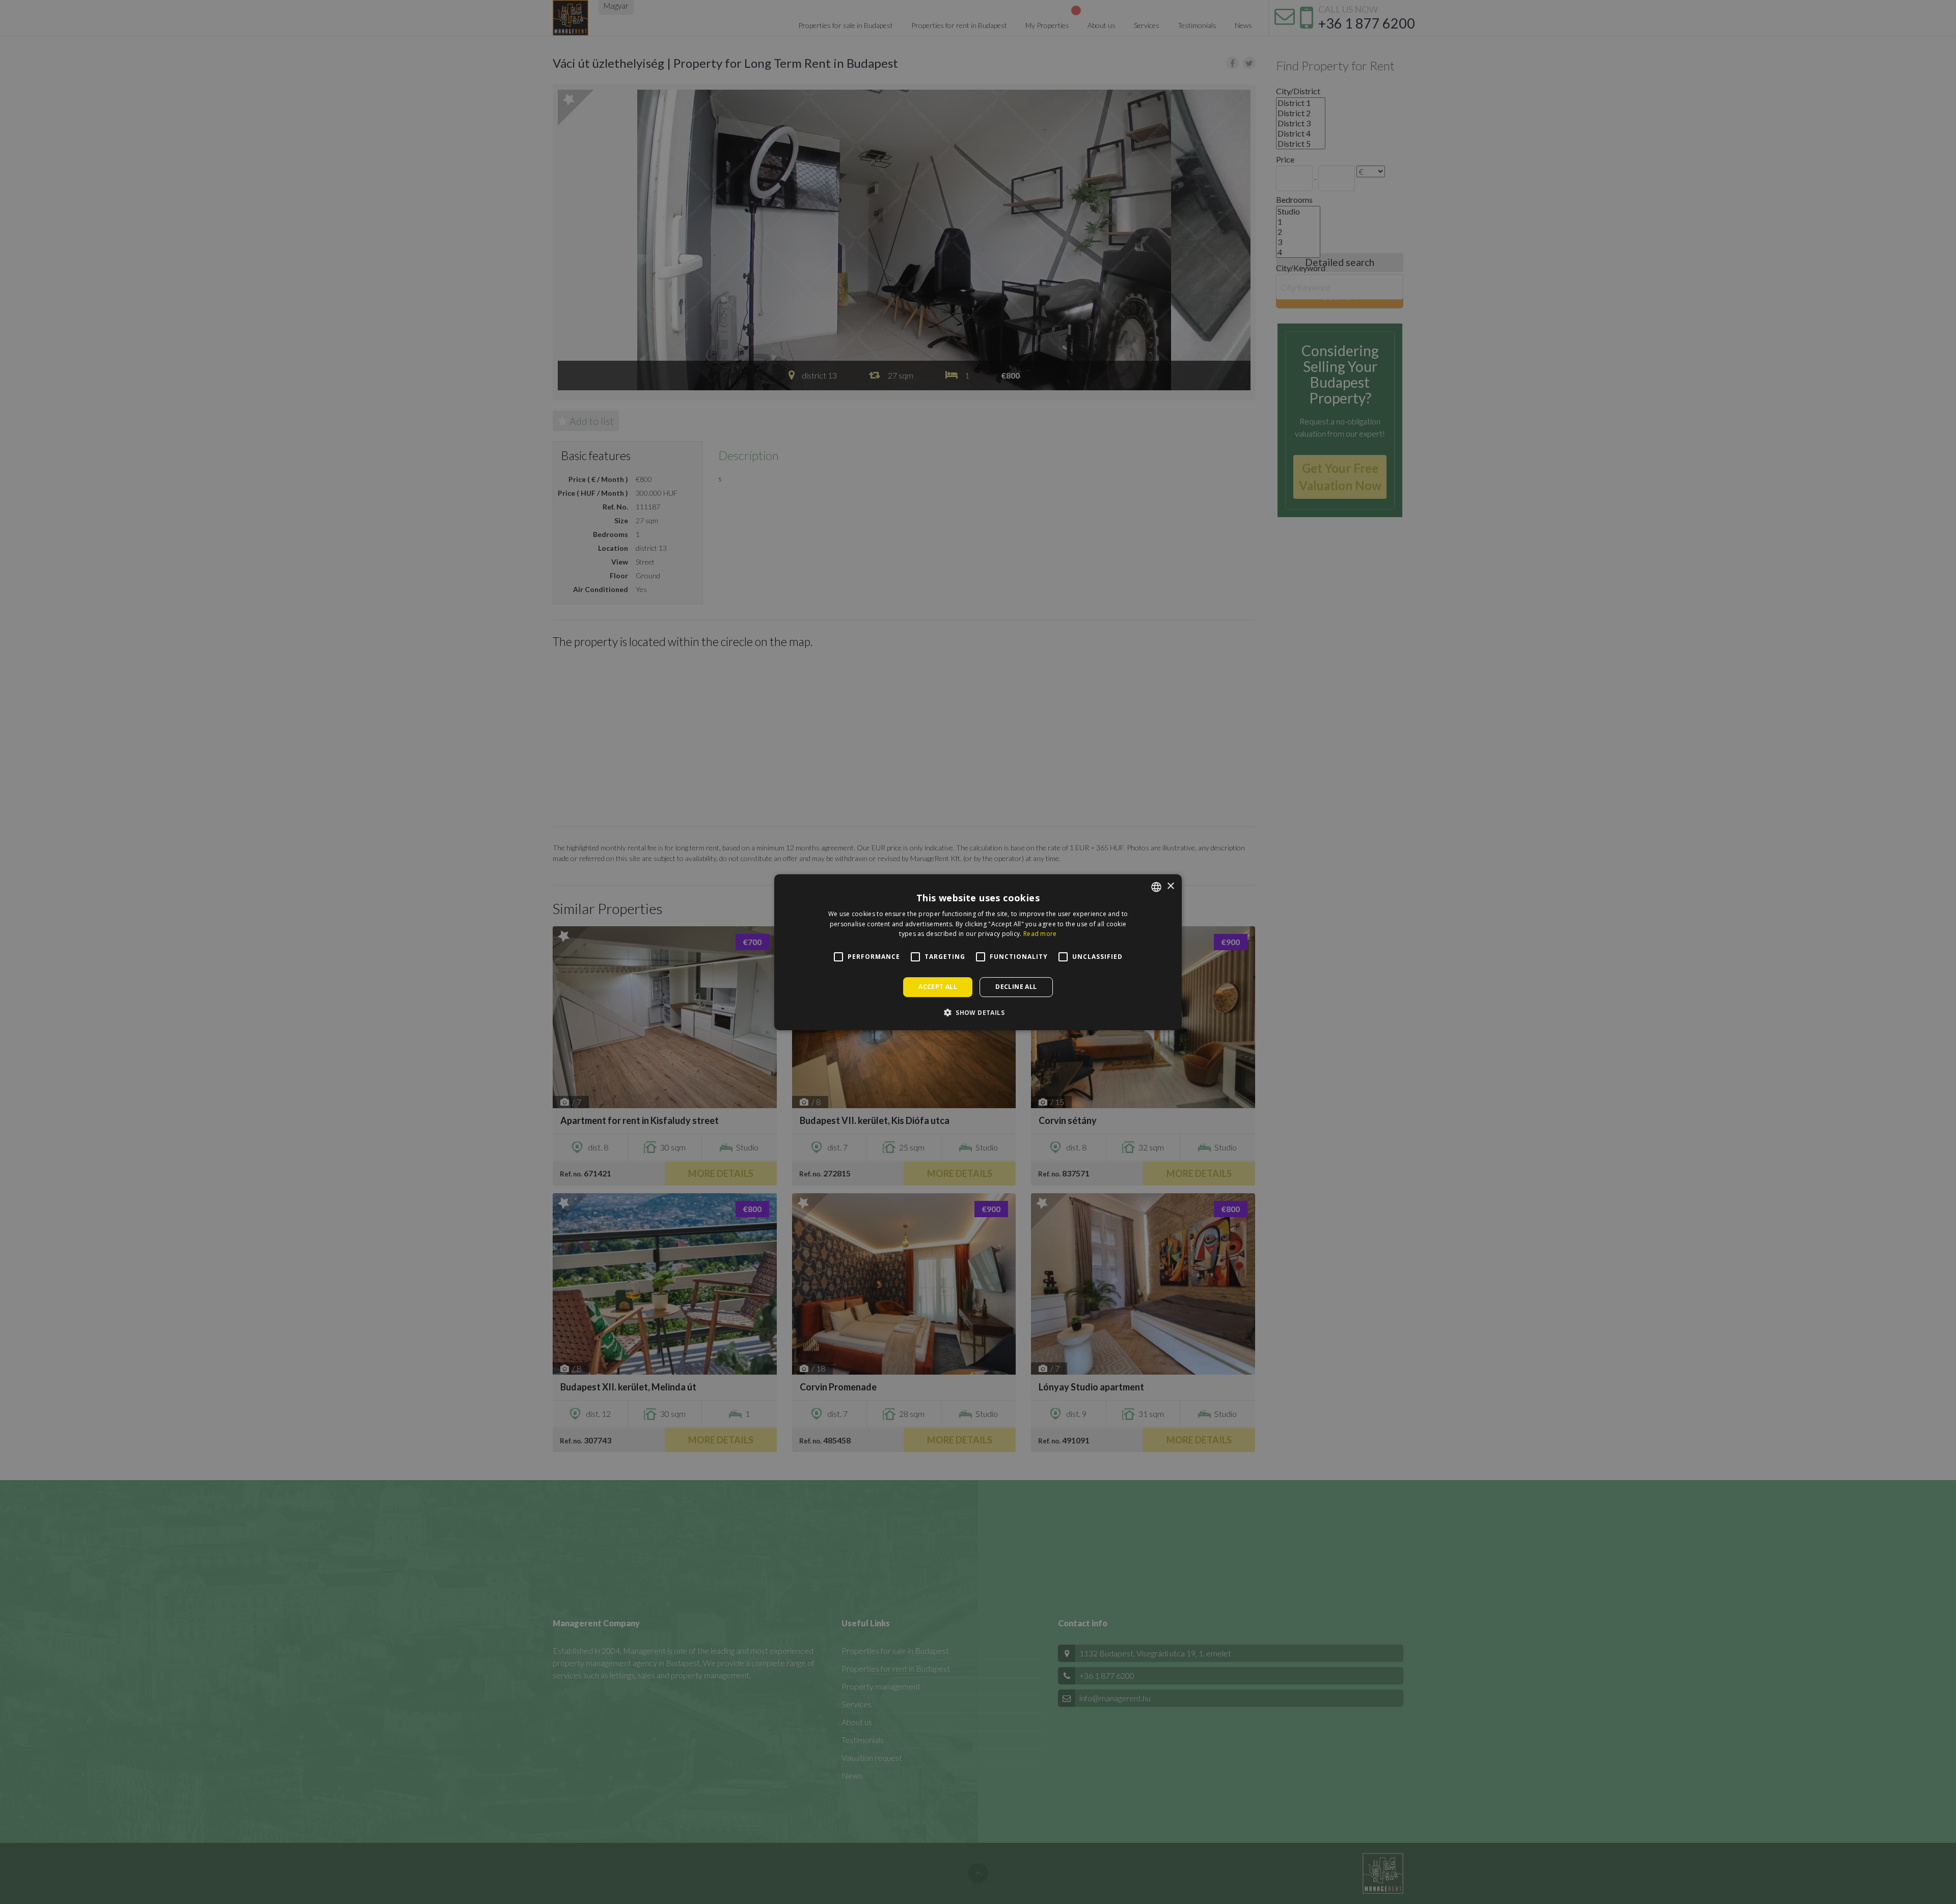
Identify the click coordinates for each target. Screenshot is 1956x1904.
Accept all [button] (938, 987)
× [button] (1170, 886)
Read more (1040, 934)
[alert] (978, 952)
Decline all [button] (1016, 987)
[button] (978, 1012)
